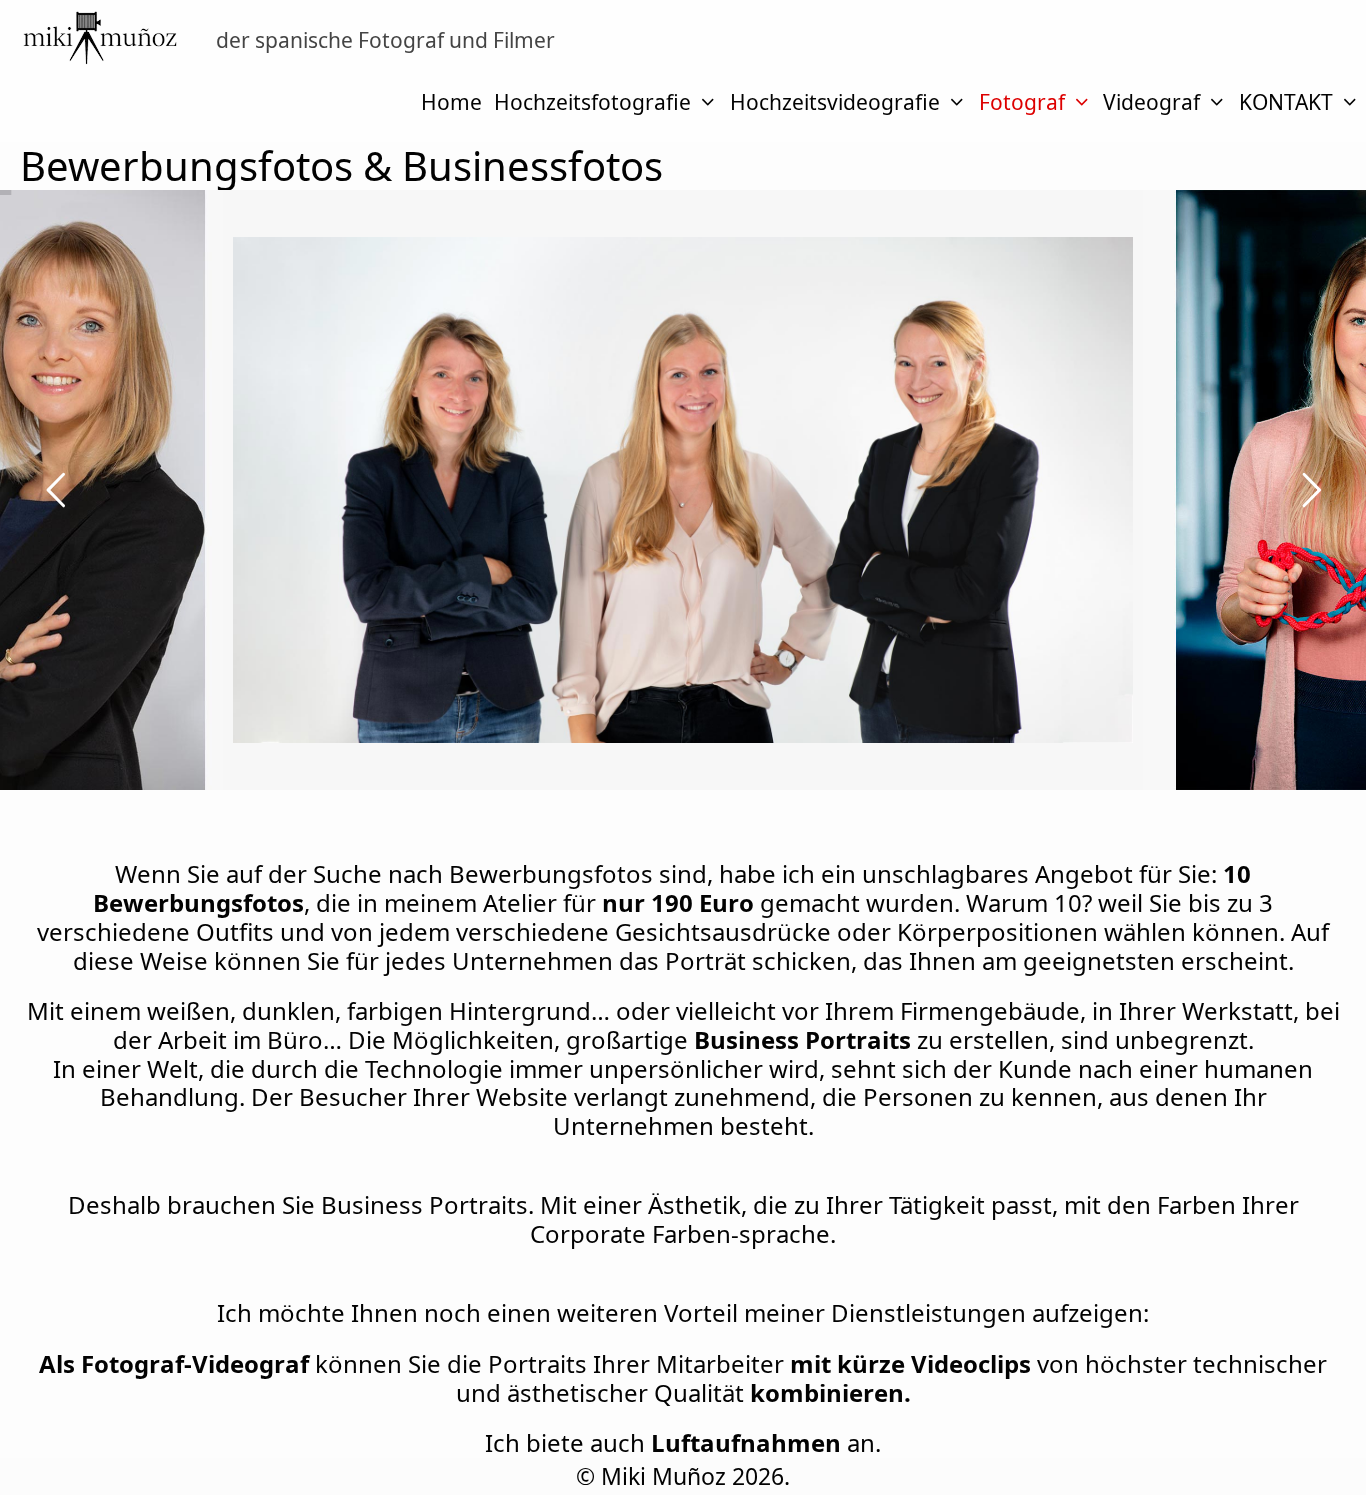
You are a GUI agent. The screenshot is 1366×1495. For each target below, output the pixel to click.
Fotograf (1022, 102)
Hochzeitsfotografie (592, 102)
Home (451, 102)
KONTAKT (1286, 102)
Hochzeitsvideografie (835, 102)
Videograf (1151, 102)
